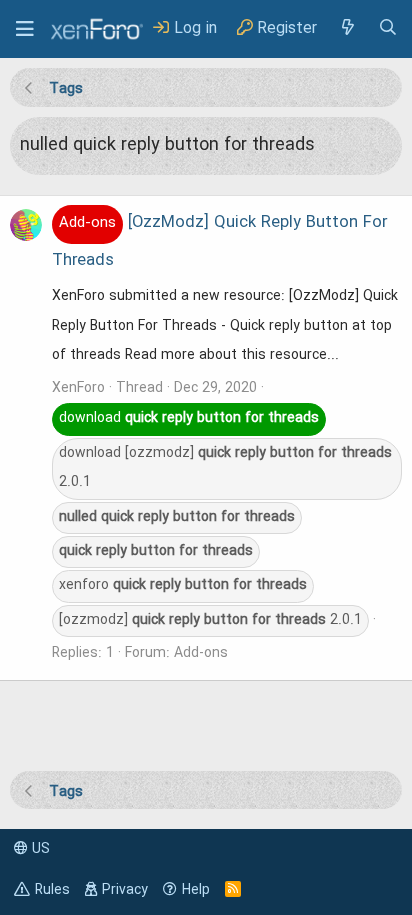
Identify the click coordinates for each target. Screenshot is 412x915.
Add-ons (201, 653)
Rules (52, 890)
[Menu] (25, 29)
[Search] (388, 28)
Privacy (125, 890)
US (39, 849)
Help (196, 890)
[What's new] (347, 28)
